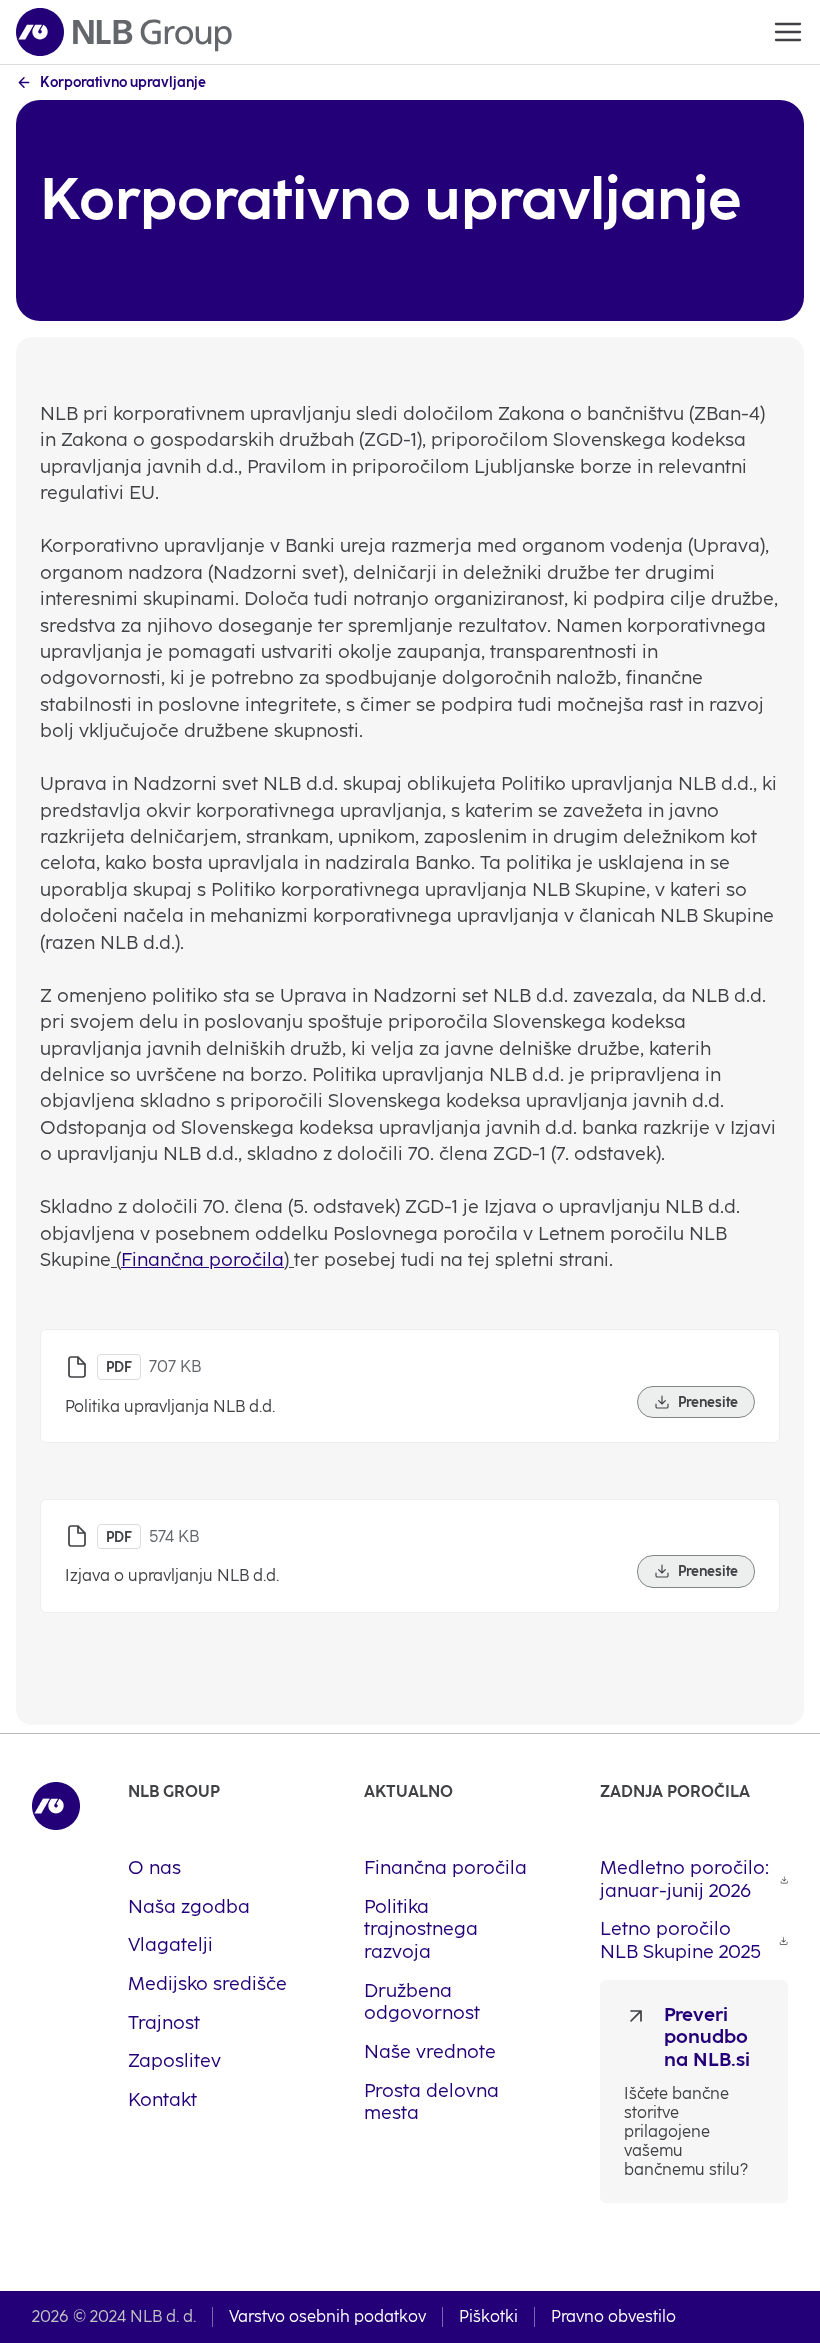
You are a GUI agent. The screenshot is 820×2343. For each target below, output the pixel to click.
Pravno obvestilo (613, 2316)
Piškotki (488, 2316)
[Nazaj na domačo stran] (124, 32)
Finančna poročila (202, 1259)
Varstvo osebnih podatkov (327, 2316)
